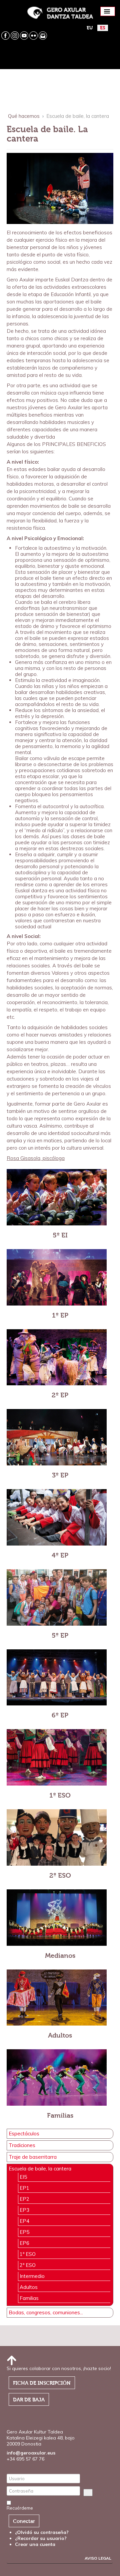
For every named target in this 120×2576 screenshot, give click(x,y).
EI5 (23, 2177)
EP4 (24, 2221)
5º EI (60, 1235)
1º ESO (60, 1795)
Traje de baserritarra (33, 2157)
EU (90, 28)
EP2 (24, 2199)
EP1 (24, 2188)
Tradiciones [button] (22, 2145)
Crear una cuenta (36, 2544)
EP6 (24, 2243)
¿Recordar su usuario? (41, 2538)
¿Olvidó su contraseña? (42, 2532)
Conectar (24, 2521)
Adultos (60, 2035)
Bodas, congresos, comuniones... (46, 2313)
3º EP (60, 1475)
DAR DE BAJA (29, 2400)
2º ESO (60, 1876)
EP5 (24, 2232)
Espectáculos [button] (24, 2134)
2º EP (60, 1395)
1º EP (60, 1315)
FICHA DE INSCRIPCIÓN (42, 2383)
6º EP (60, 1715)
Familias (60, 2116)
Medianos (60, 1956)
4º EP (60, 1555)
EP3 (24, 2210)
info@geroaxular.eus (31, 2453)
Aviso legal (98, 2558)
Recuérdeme (20, 2508)
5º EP (60, 1635)
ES (103, 28)
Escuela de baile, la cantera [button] (40, 2169)
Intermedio (32, 2276)
